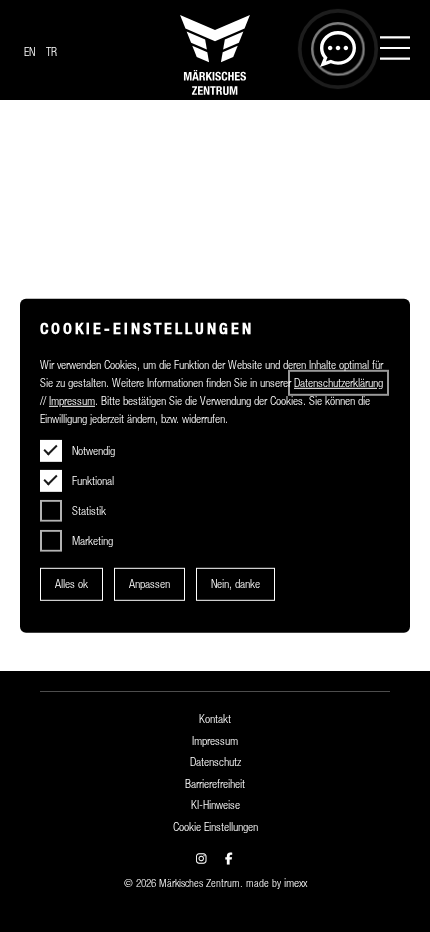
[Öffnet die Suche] (338, 49)
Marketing (92, 541)
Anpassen (149, 584)
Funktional (93, 481)
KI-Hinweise (215, 805)
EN (29, 52)
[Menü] (395, 50)
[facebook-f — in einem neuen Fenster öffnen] (228, 859)
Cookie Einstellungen (215, 827)
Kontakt (215, 719)
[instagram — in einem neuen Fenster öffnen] (201, 859)
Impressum (215, 741)
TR (51, 52)
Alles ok (71, 584)
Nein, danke (235, 584)
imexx (295, 883)
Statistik (89, 511)
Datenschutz (215, 762)
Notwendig (93, 451)
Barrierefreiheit (215, 784)
